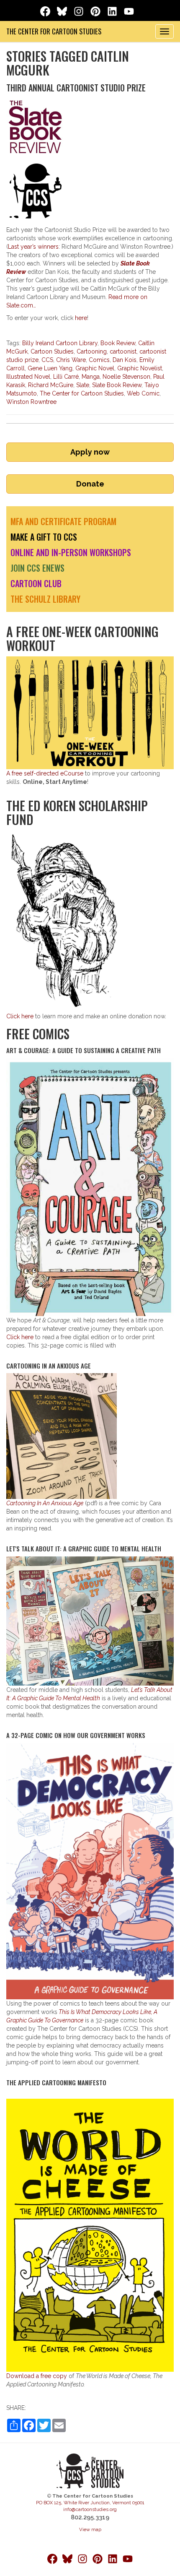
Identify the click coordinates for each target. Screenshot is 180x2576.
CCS (47, 360)
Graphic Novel (95, 368)
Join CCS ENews (37, 568)
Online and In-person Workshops (71, 552)
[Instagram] (80, 10)
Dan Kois (125, 360)
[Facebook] (47, 10)
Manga (91, 377)
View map (90, 2529)
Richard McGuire (51, 385)
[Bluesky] (63, 10)
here (81, 318)
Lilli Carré (66, 377)
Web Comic (143, 393)
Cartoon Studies (52, 351)
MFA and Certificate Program (63, 521)
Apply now (90, 452)
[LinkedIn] (114, 10)
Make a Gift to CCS (44, 537)
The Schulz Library (45, 599)
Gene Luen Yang (50, 368)
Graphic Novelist (140, 368)
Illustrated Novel (28, 377)
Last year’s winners (33, 247)
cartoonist (123, 351)
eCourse (45, 773)
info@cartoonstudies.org (90, 2509)
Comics (99, 360)
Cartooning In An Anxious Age (45, 1503)
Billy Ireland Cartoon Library (60, 343)
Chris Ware (71, 360)
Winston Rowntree (31, 402)
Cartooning (92, 351)
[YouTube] (129, 10)
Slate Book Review (117, 385)
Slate (83, 385)
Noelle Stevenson (126, 377)
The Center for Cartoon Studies (54, 31)
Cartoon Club (36, 583)
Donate (90, 484)
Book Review (118, 343)
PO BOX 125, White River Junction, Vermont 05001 (90, 2503)
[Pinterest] (97, 10)
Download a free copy (37, 2376)
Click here (20, 1016)
